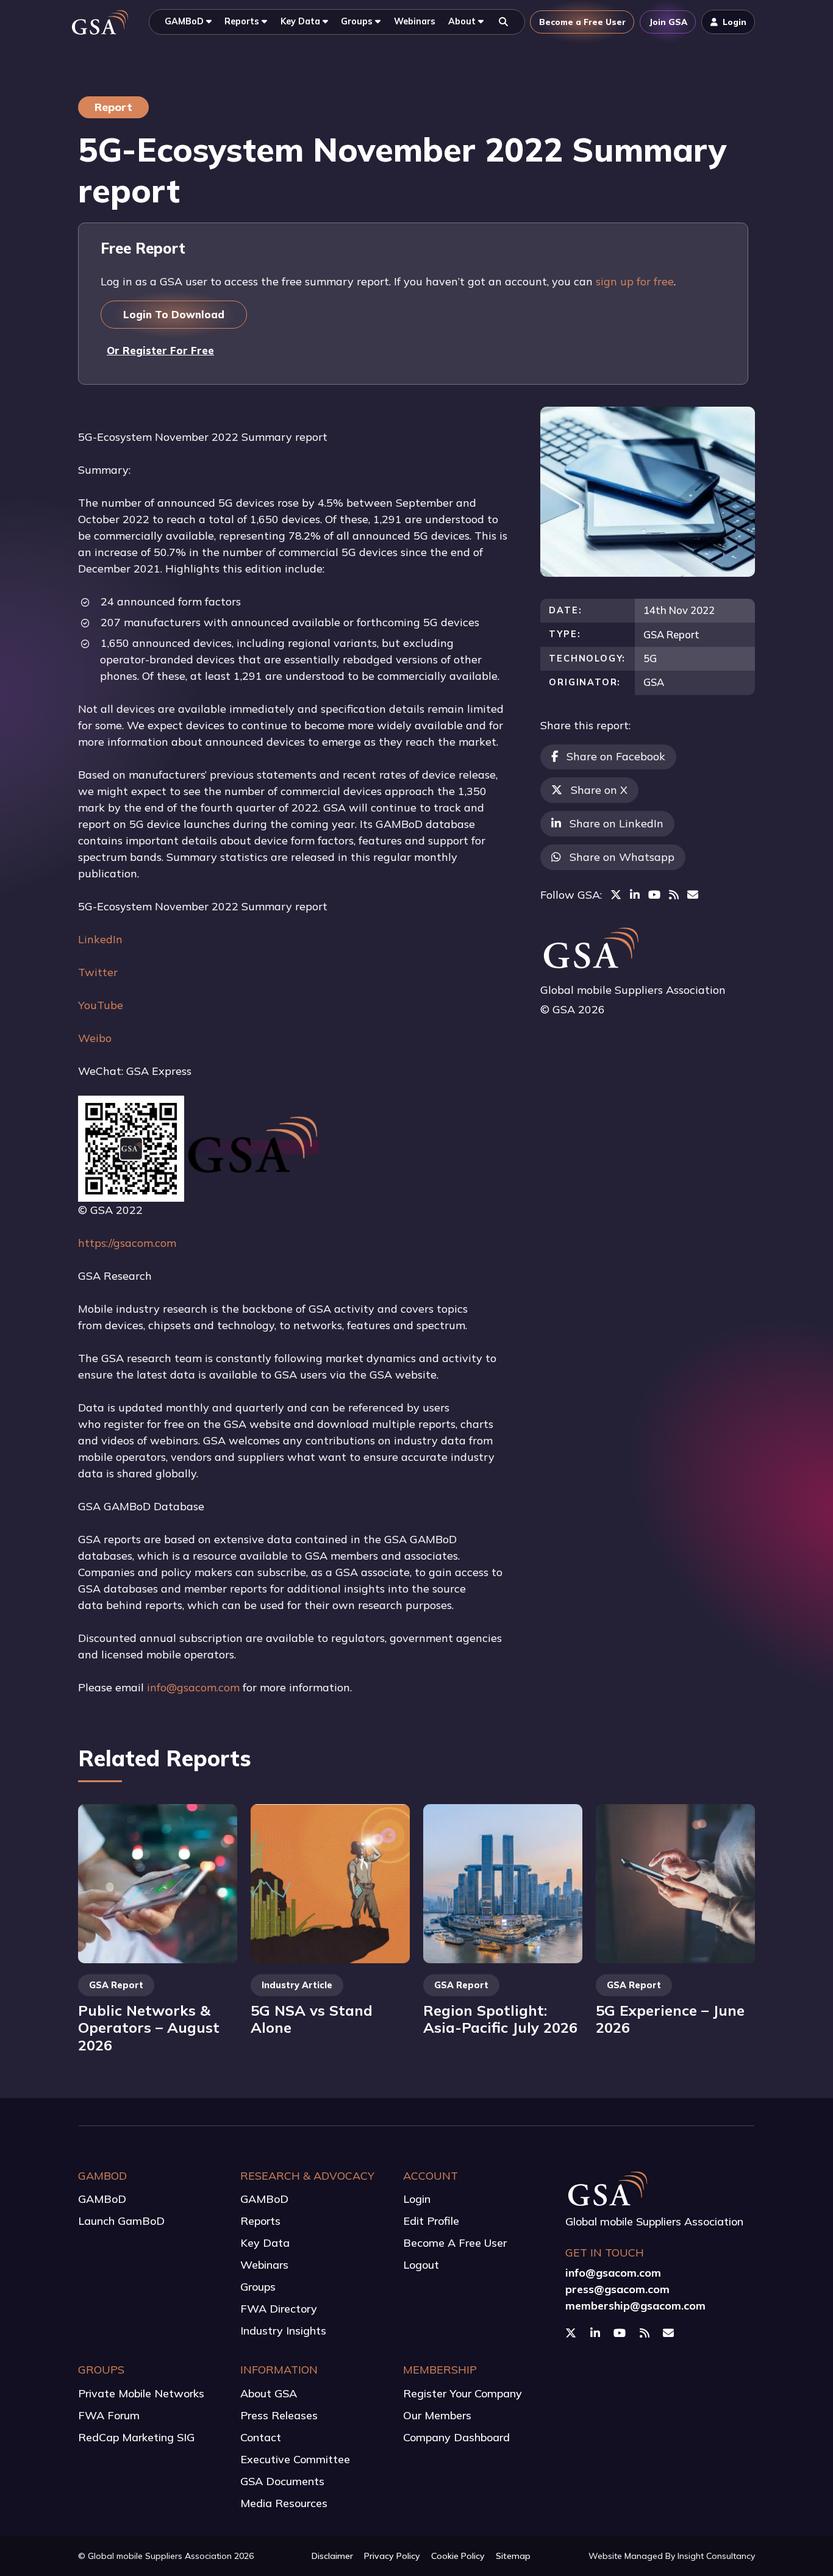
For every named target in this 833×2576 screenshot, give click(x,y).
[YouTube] (654, 895)
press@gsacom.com (617, 2289)
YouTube (101, 1005)
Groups (258, 2287)
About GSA (269, 2393)
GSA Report (671, 634)
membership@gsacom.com (635, 2306)
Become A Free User (455, 2243)
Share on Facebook (616, 756)
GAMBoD (102, 2199)
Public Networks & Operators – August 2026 (149, 2028)
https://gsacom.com (127, 1243)
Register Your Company (463, 2393)
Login (417, 2199)
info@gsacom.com (193, 1687)
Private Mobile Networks (141, 2393)
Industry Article (297, 1985)
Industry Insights (283, 2331)
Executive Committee (295, 2459)
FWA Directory (279, 2309)
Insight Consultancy (716, 2556)
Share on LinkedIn (617, 823)
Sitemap (513, 2556)
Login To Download (174, 314)
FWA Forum (109, 2415)
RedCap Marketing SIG (136, 2437)
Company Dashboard (456, 2437)
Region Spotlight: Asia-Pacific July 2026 (500, 2019)
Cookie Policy (458, 2556)
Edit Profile (431, 2221)
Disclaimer (332, 2556)
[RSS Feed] (674, 895)
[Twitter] (616, 895)
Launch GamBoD (121, 2221)
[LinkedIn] (635, 895)
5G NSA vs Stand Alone (312, 2019)
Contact (261, 2437)
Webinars (264, 2265)
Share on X (599, 790)
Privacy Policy (392, 2556)
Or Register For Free (160, 350)
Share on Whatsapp (622, 857)
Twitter (98, 972)
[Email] (693, 895)
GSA (654, 682)
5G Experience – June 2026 (670, 2019)
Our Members (437, 2415)
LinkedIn (100, 939)
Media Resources (284, 2503)
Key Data (265, 2243)
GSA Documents (282, 2481)
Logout (421, 2265)
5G (650, 658)
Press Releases (279, 2415)
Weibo (95, 1038)
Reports (260, 2221)
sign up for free (635, 281)
